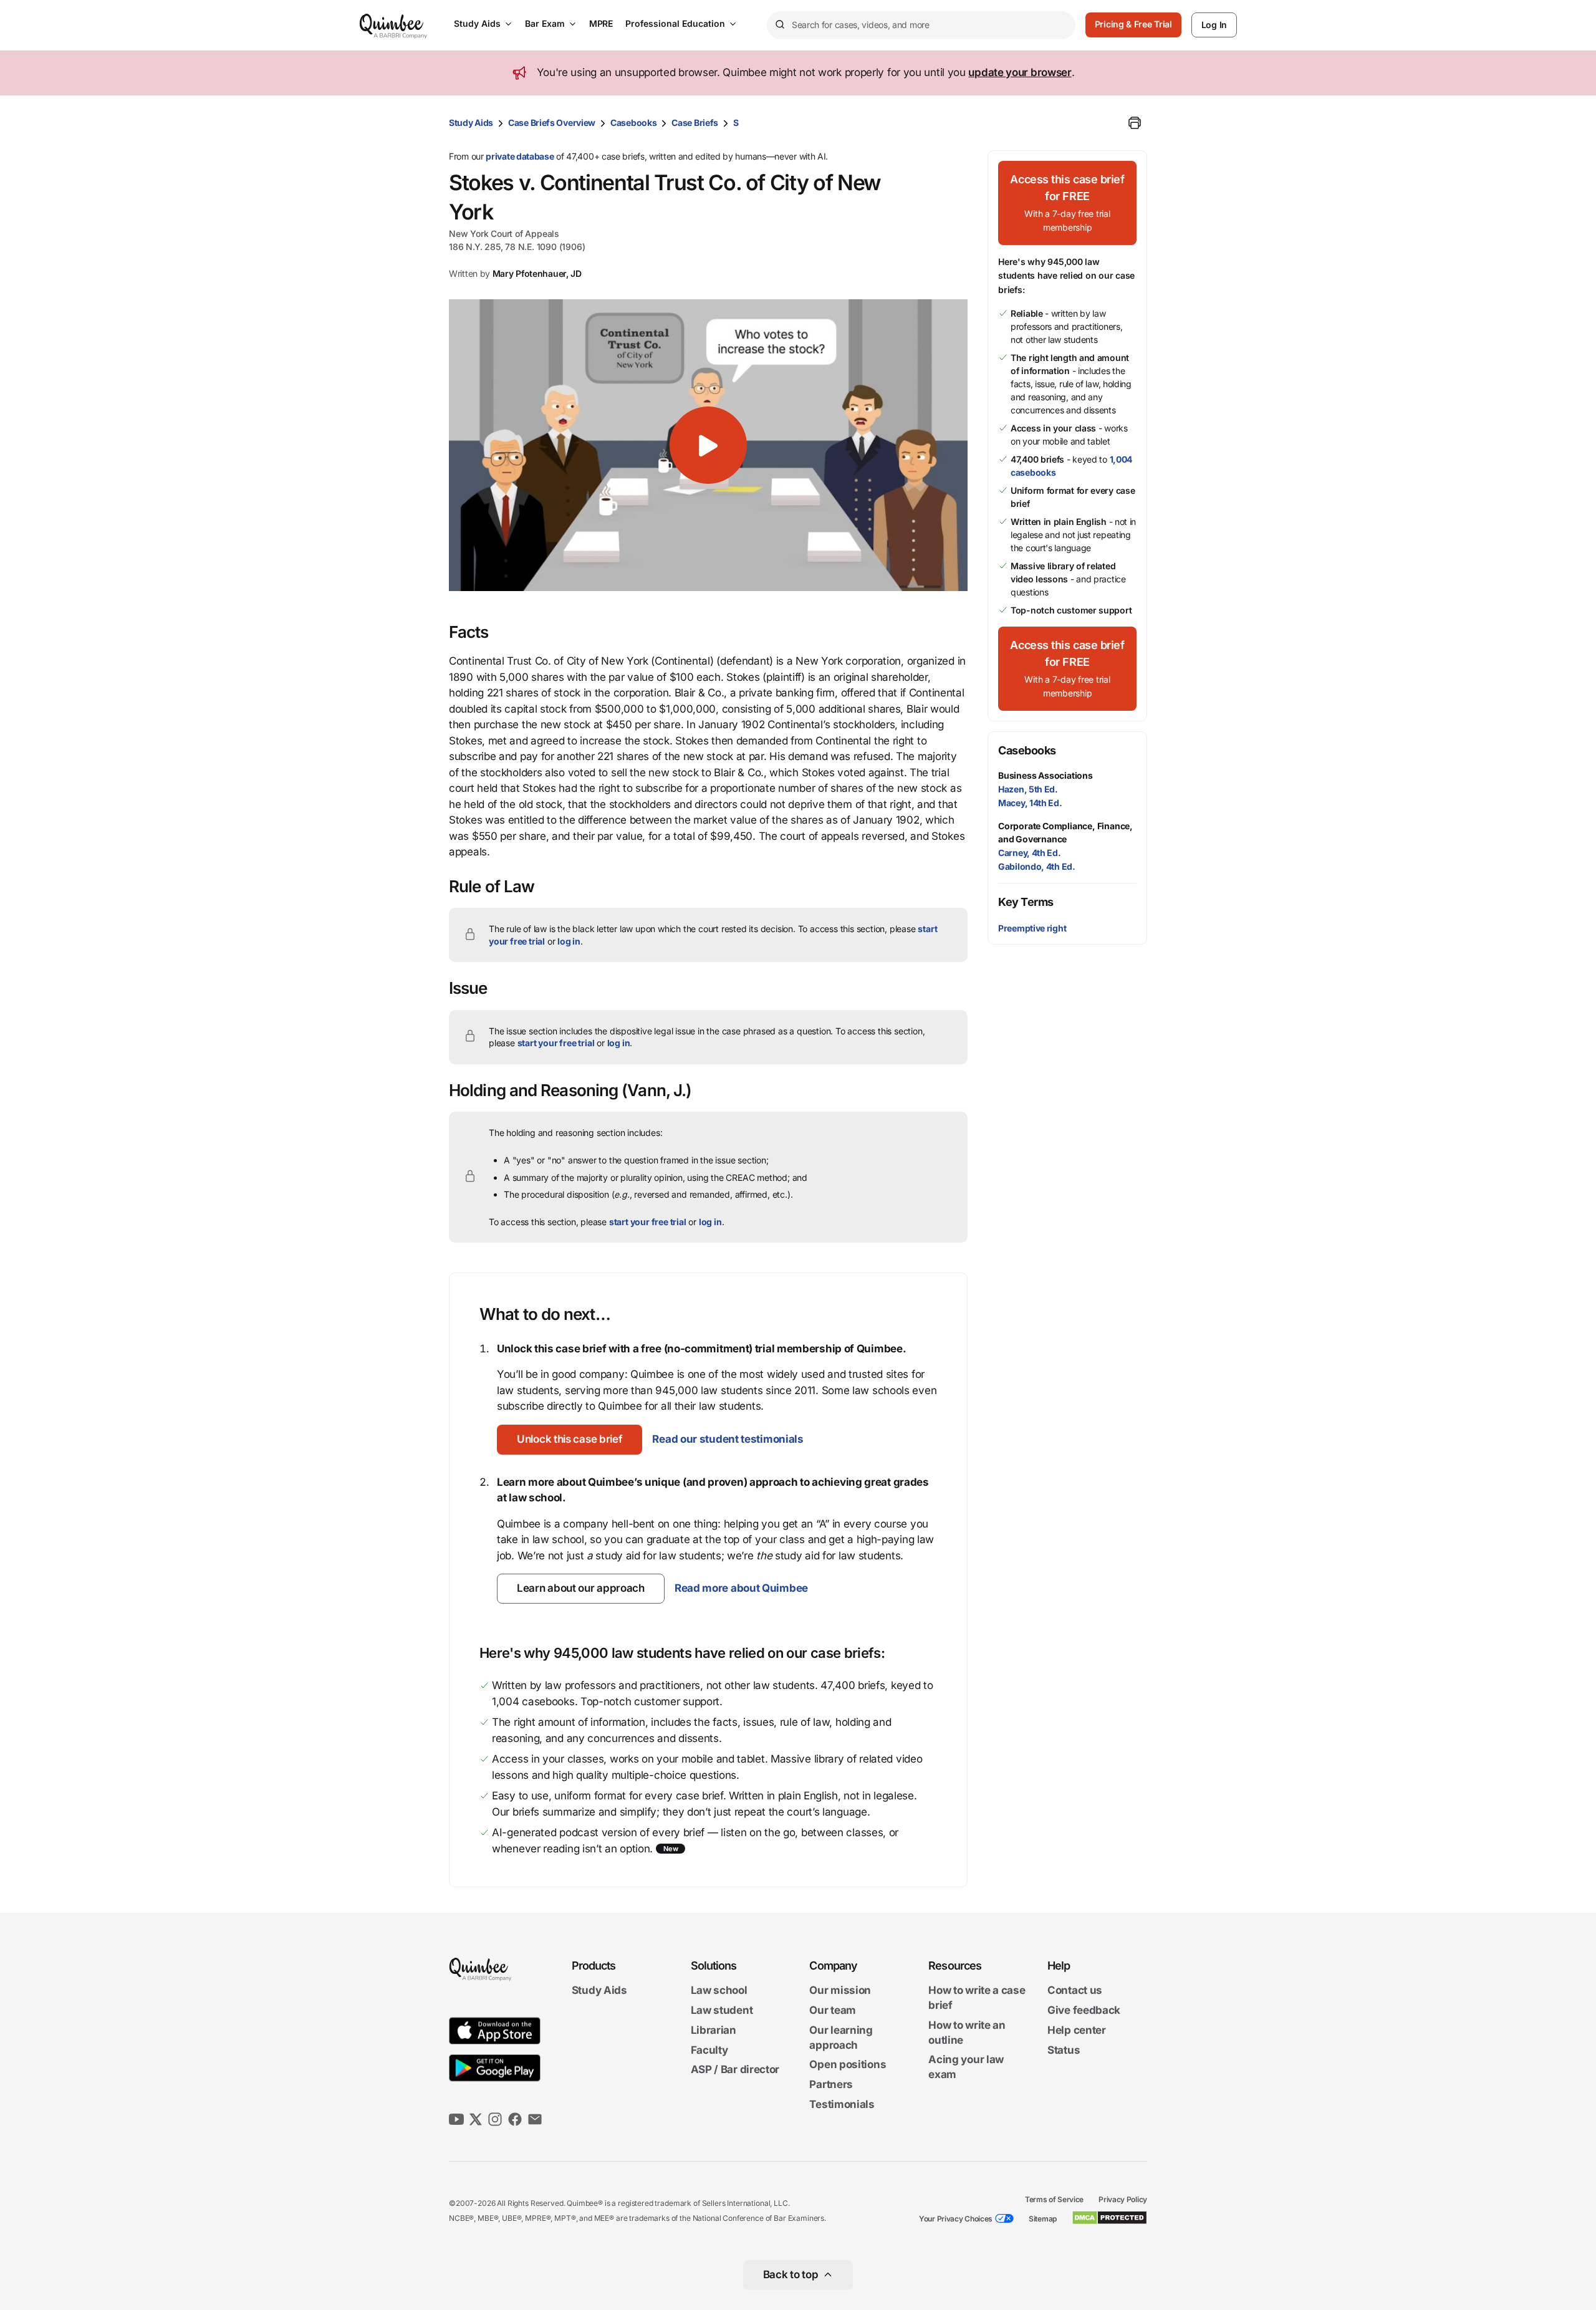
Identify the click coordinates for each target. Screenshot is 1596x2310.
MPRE (601, 23)
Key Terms (1026, 902)
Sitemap (1043, 2219)
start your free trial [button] (556, 1043)
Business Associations (1046, 775)
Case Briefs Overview (552, 123)
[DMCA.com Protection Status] (1109, 2218)
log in (569, 941)
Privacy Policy (1123, 2199)
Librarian (714, 2030)
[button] (708, 445)
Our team (833, 2010)
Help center (1077, 2030)
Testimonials (842, 2104)
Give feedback (1084, 2010)
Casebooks (633, 123)
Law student (722, 2010)
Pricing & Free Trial (1133, 24)
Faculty (709, 2050)
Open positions (848, 2065)
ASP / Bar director (735, 2070)
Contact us (1075, 1991)
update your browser (1020, 72)
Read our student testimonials (728, 1439)
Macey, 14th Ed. (1030, 803)
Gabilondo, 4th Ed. (1037, 866)
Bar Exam (545, 23)
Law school (719, 1991)
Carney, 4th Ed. (1030, 853)
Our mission (840, 1991)
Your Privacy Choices (956, 2219)
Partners (831, 2084)
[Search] (779, 25)
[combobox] (921, 25)
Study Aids (477, 23)
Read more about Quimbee (741, 1588)
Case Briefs (695, 123)
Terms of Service (1054, 2199)
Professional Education (675, 23)
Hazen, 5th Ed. (1028, 789)
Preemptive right (1032, 928)
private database (520, 156)
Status (1064, 2050)
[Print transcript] (1135, 123)
